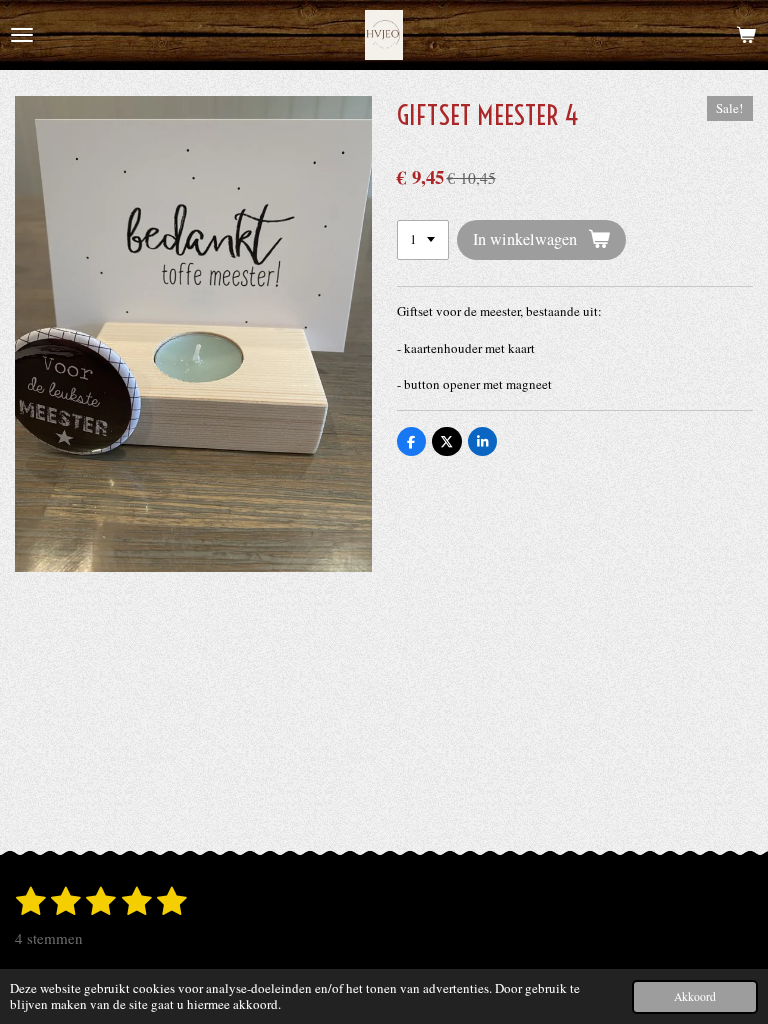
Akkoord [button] (695, 996)
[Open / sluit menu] (22, 35)
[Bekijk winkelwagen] (746, 35)
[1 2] (423, 240)
